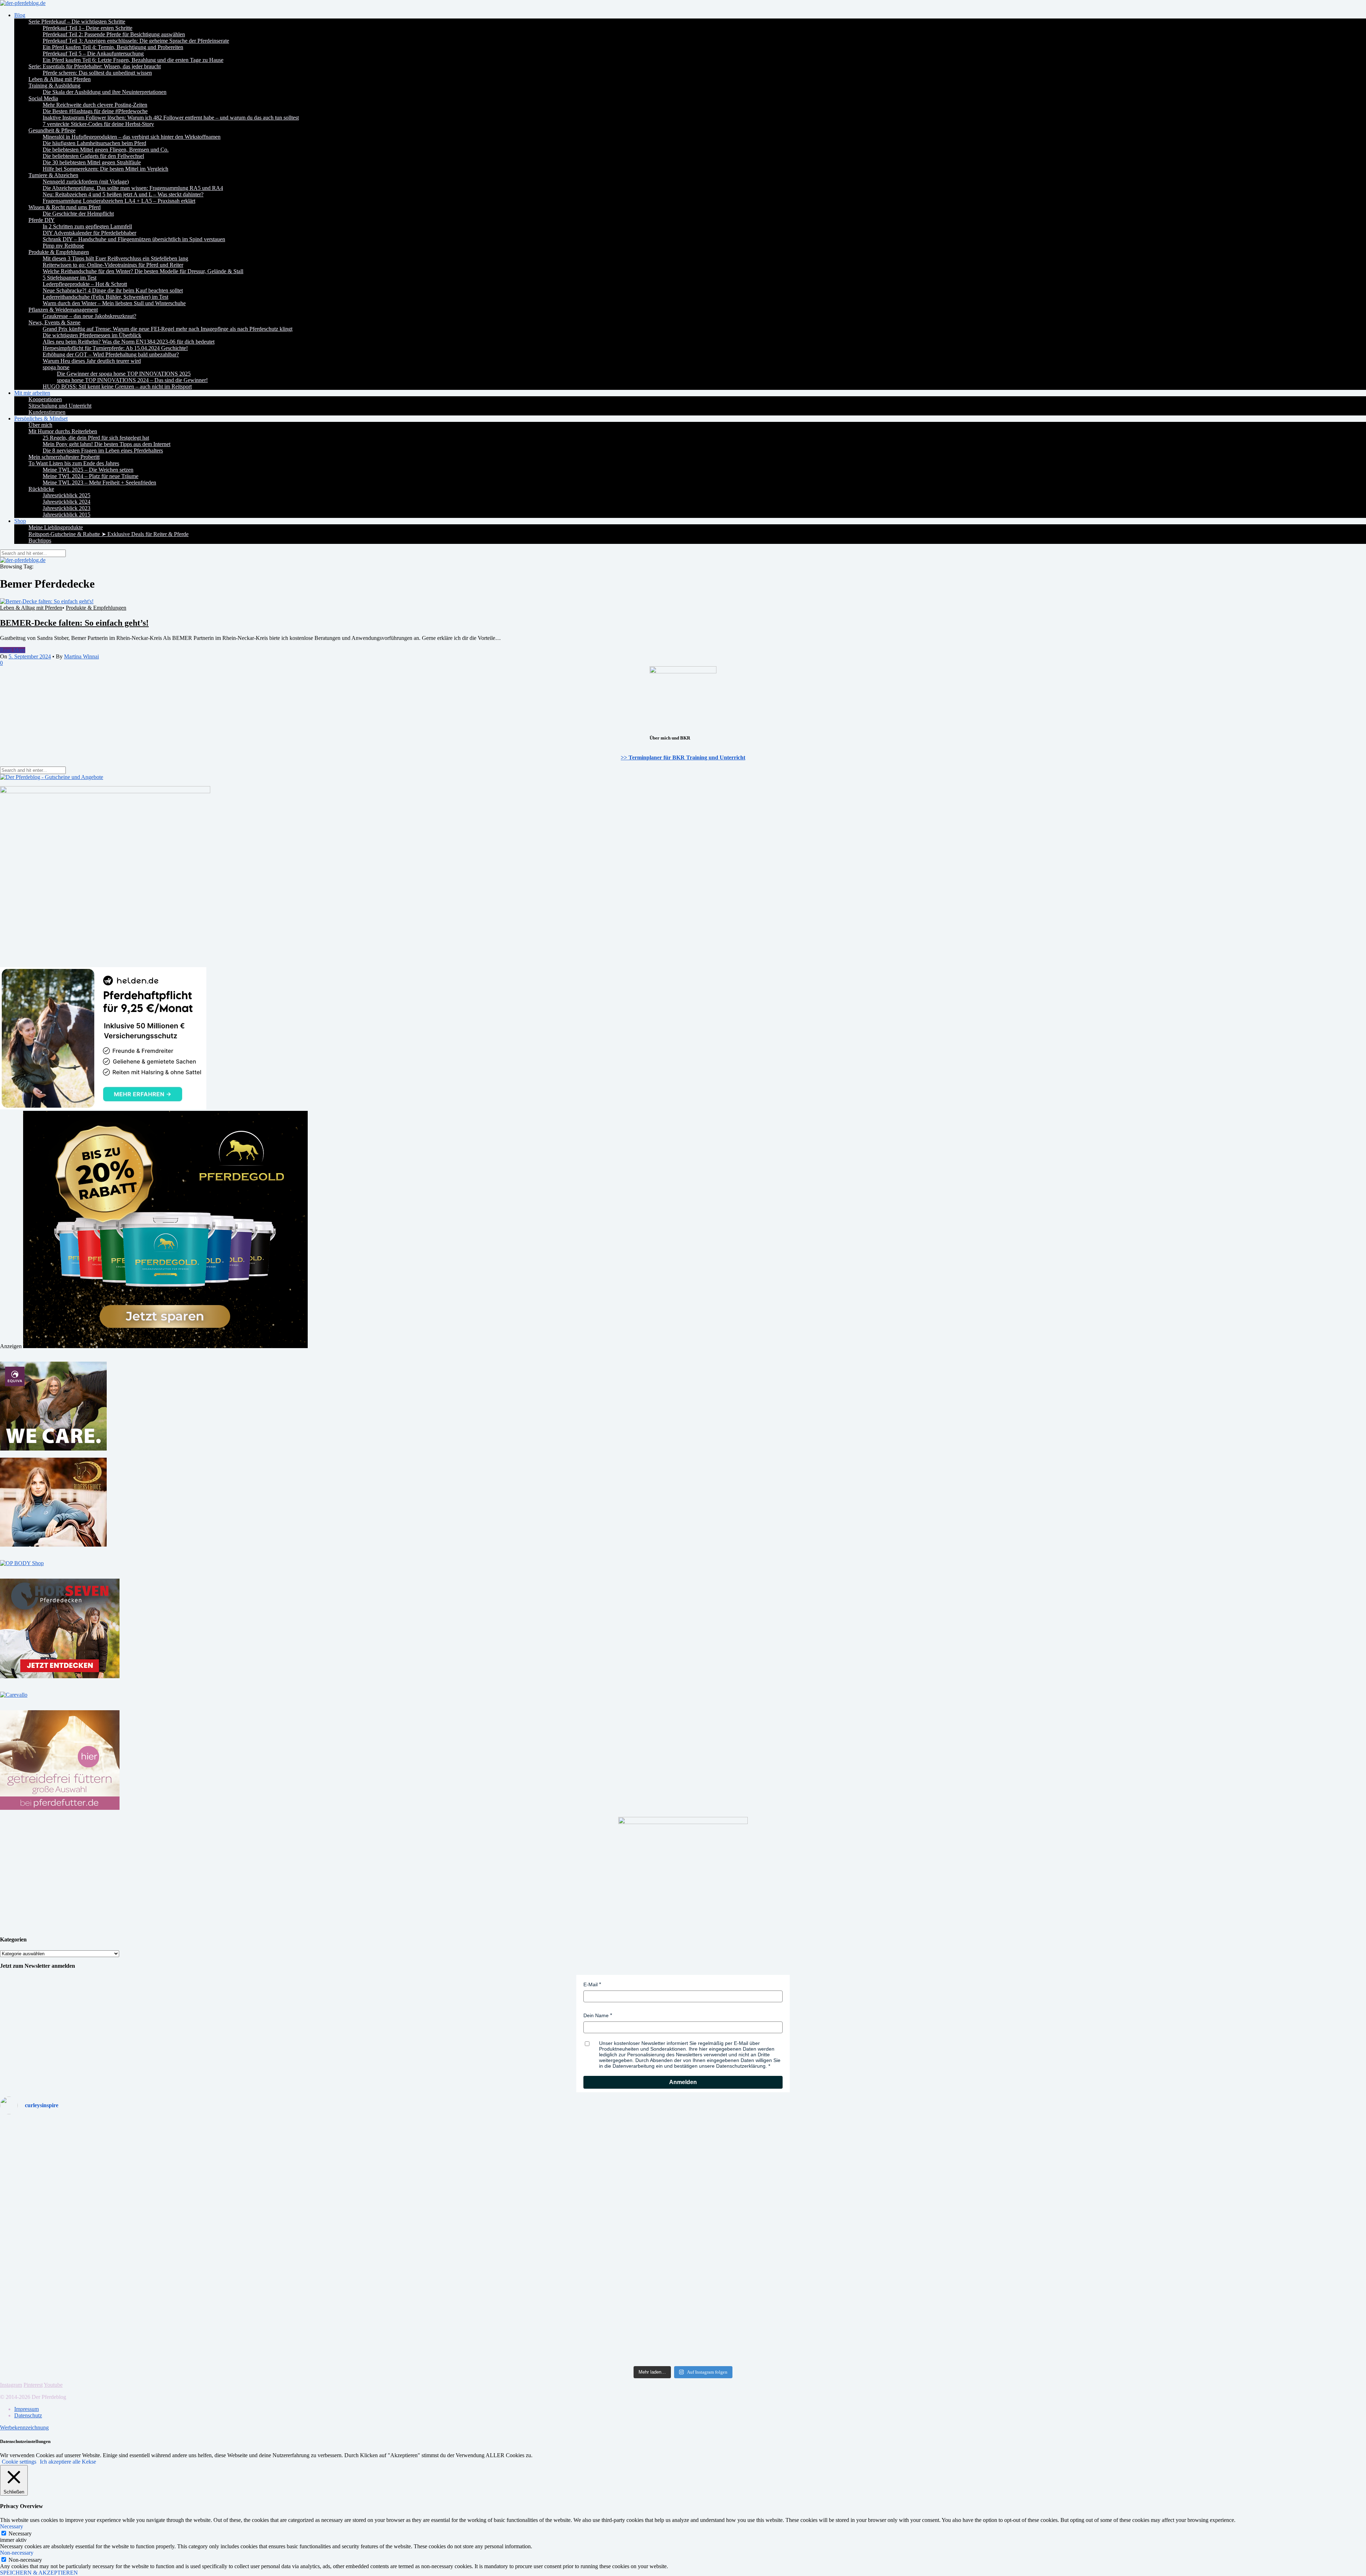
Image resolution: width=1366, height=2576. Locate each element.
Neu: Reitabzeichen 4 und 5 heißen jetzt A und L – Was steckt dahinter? (123, 194)
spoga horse (56, 367)
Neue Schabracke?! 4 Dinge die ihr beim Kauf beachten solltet (113, 290)
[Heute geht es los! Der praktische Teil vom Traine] (512, 2139)
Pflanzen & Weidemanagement (63, 310)
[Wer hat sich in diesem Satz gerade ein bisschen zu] (170, 2315)
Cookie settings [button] (19, 2462)
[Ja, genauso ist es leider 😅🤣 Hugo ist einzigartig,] (512, 2262)
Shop (20, 521)
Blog (20, 15)
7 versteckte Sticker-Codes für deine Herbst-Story (98, 124)
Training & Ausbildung (54, 86)
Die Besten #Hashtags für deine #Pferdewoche (95, 111)
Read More (13, 650)
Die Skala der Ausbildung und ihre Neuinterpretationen (105, 92)
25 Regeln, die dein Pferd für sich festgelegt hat (96, 438)
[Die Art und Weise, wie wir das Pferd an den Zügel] (512, 2334)
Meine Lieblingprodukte (56, 527)
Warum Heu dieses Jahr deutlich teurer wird (92, 361)
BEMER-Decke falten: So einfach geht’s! (74, 623)
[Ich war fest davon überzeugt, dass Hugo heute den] (170, 2262)
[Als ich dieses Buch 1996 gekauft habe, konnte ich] (512, 2182)
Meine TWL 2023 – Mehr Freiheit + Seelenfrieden (99, 483)
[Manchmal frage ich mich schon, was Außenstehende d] (854, 2186)
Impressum (27, 2409)
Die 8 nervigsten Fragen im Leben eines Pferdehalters (103, 450)
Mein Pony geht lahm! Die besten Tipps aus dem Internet (107, 444)
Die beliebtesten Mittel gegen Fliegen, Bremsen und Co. (106, 150)
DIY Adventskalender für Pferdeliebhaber (89, 233)
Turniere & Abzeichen (53, 175)
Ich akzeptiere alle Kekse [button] (68, 2462)
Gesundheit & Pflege (52, 130)
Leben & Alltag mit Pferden (60, 79)
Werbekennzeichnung (24, 2427)
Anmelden (683, 2082)
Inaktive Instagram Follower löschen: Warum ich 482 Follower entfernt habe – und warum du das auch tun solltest (171, 118)
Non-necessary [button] (17, 2553)
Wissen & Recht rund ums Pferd (65, 207)
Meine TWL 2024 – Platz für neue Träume (91, 476)
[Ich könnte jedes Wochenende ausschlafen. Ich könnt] (170, 2232)
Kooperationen (45, 399)
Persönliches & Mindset (41, 418)
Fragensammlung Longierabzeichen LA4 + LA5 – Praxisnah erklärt (119, 201)
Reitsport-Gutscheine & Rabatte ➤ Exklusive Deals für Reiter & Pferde (108, 534)
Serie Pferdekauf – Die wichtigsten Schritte (77, 22)
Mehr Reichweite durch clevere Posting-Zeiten (95, 105)
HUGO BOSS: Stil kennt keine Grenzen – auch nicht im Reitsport (117, 386)
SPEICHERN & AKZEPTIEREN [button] (39, 2573)
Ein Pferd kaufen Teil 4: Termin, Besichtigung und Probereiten (113, 47)
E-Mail (591, 1984)
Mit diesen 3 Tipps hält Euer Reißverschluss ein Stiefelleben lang (115, 258)
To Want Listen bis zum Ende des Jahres (74, 463)
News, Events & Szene (54, 322)
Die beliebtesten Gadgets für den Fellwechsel (93, 156)
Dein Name (596, 2015)
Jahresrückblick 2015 (67, 515)
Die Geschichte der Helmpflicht (78, 214)
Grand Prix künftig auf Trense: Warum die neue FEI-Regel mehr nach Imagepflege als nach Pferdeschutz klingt (168, 329)
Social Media (43, 98)
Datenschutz (28, 2415)
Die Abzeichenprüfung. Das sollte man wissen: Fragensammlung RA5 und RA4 (133, 188)
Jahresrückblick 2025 (67, 495)
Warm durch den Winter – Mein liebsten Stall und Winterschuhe (114, 303)
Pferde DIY (42, 220)
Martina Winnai (81, 656)
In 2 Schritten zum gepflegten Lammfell (87, 226)
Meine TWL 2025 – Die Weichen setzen (88, 470)
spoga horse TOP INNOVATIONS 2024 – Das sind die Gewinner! (132, 380)
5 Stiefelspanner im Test (70, 278)
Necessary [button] (12, 2526)
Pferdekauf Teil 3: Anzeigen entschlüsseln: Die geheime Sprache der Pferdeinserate (136, 41)
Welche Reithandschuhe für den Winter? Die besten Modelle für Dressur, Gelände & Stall (143, 271)
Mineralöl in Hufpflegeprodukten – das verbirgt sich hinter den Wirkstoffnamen (132, 137)
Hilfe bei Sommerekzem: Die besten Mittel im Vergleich (105, 169)
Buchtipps (40, 540)
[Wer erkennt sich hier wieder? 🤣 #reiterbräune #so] (170, 2170)
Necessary (20, 2533)
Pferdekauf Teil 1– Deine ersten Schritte (88, 28)
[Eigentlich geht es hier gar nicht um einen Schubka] (854, 2331)
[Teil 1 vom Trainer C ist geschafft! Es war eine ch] (170, 2139)
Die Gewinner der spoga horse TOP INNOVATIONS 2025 (124, 374)
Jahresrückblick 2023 (67, 508)
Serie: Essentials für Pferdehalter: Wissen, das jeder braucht (95, 66)
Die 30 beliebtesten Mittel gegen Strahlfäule (92, 162)
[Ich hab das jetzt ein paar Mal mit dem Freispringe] (854, 2143)
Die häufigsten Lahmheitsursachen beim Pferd (94, 143)
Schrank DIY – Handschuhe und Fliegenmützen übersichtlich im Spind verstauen (134, 239)
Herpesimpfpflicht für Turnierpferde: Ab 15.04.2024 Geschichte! (115, 348)
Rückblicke (41, 489)
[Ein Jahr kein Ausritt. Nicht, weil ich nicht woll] (512, 2235)
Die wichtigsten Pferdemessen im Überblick (92, 335)
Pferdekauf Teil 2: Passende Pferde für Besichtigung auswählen (114, 34)
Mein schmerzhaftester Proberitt (64, 457)
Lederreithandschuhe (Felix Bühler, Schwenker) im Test (105, 297)
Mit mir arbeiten (32, 393)
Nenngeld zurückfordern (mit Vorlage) (86, 182)
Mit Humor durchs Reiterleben (63, 431)
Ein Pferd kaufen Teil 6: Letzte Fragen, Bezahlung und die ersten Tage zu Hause (133, 60)
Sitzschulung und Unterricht (60, 406)
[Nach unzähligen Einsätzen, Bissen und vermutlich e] (854, 2232)
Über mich (40, 425)
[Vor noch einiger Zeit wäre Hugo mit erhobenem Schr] (854, 2278)
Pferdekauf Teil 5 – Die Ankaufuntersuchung (93, 54)
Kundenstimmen (47, 412)
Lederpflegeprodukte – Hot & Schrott (85, 284)
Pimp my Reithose (63, 246)
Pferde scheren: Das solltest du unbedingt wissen (97, 73)
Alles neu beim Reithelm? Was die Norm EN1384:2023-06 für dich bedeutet (129, 342)
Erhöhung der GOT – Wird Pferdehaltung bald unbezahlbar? (111, 354)
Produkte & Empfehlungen (59, 252)
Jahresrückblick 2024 (67, 502)
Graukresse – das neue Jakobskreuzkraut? (89, 316)
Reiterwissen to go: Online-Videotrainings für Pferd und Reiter (113, 265)
